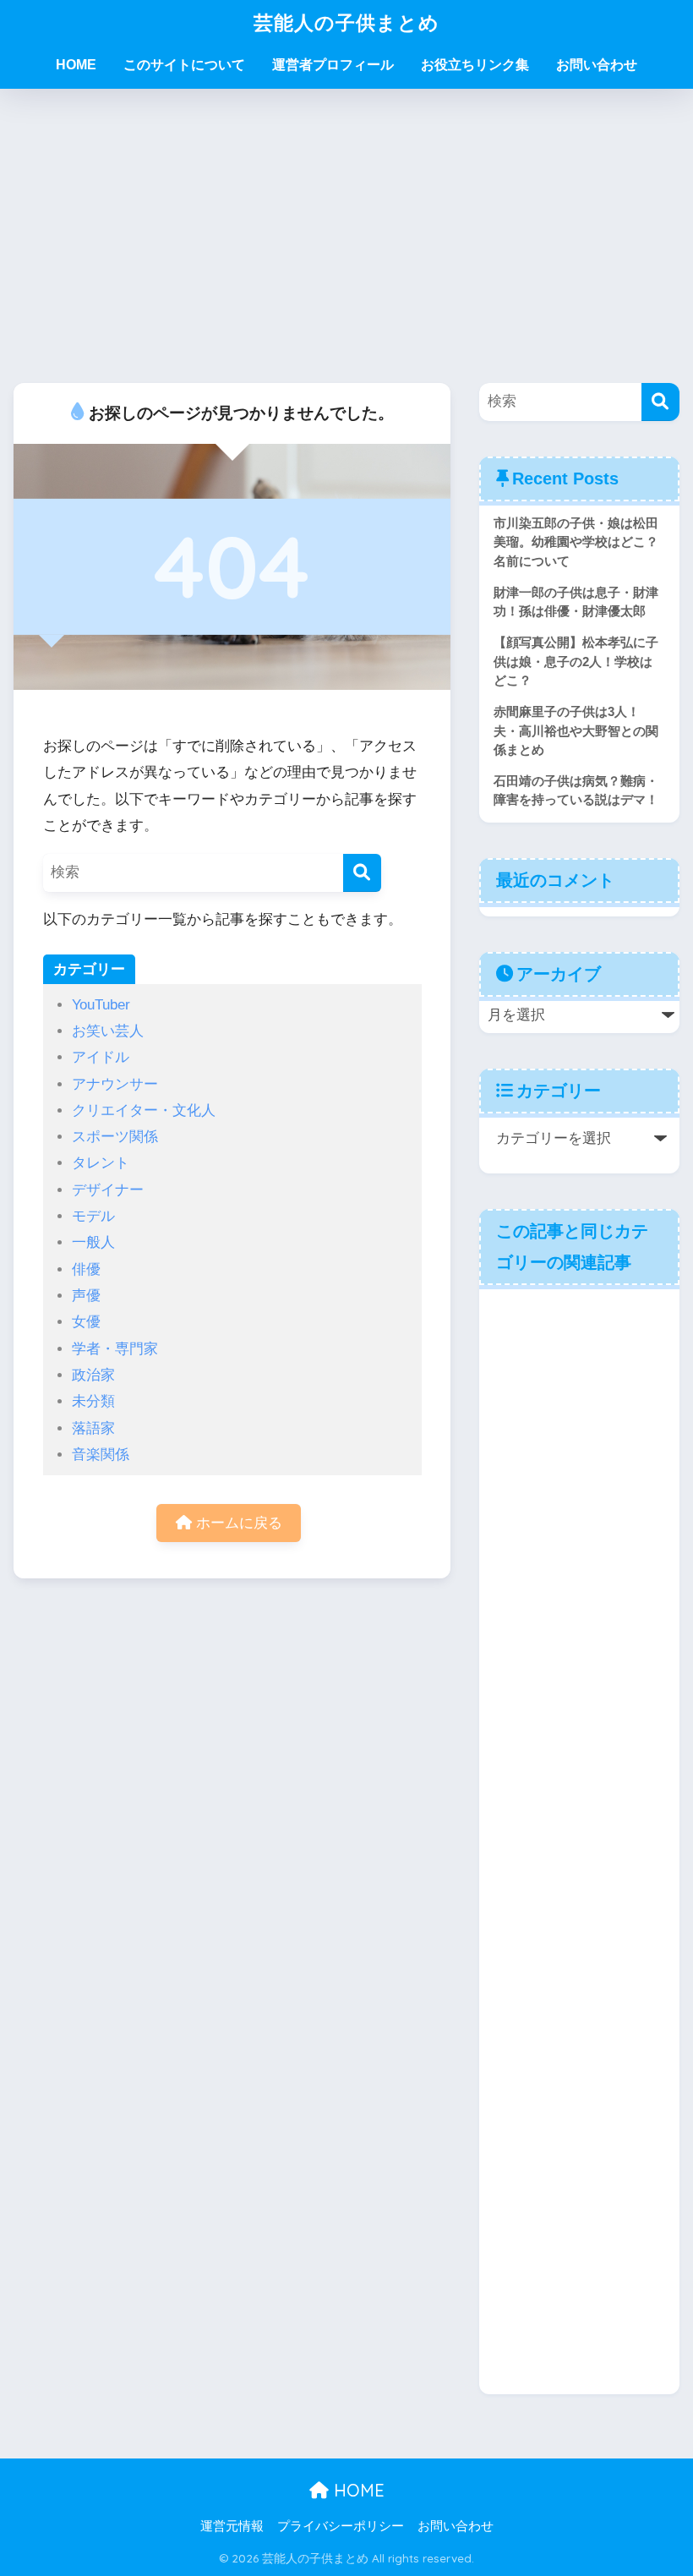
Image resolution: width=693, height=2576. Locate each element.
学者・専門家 (115, 1349)
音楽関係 (101, 1455)
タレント (101, 1163)
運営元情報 (232, 2526)
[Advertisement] (346, 236)
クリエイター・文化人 (144, 1110)
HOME (76, 65)
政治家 (93, 1375)
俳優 (86, 1269)
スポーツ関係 (115, 1137)
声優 (86, 1296)
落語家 (93, 1428)
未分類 (93, 1401)
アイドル (101, 1057)
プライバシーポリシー (341, 2526)
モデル (93, 1216)
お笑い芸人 (108, 1031)
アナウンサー (115, 1084)
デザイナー (108, 1190)
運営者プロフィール (333, 65)
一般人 (93, 1242)
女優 (86, 1322)
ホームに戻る (237, 1523)
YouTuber (101, 1005)
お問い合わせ (597, 65)
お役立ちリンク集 (475, 65)
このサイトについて (184, 65)
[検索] (362, 873)
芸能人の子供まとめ (346, 22)
